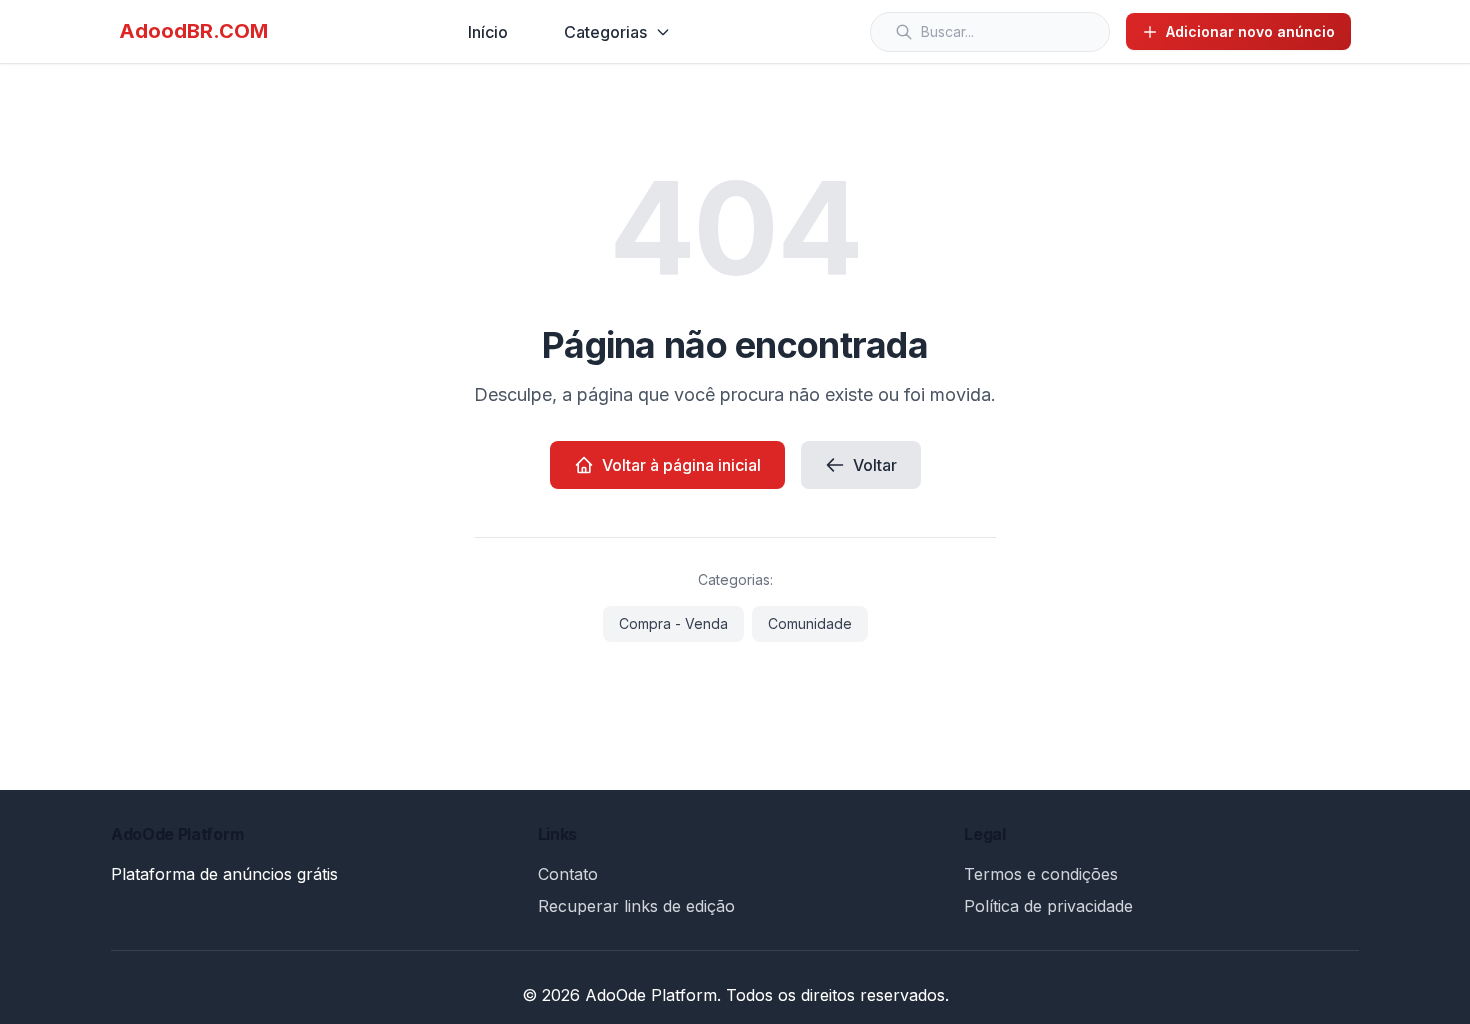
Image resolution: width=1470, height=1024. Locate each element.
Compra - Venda (673, 623)
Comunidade (810, 623)
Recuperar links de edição (636, 906)
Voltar (875, 465)
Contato (568, 874)
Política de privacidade (1048, 906)
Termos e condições (1041, 874)
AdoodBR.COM (193, 31)
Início (488, 32)
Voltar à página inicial (681, 465)
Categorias (605, 32)
